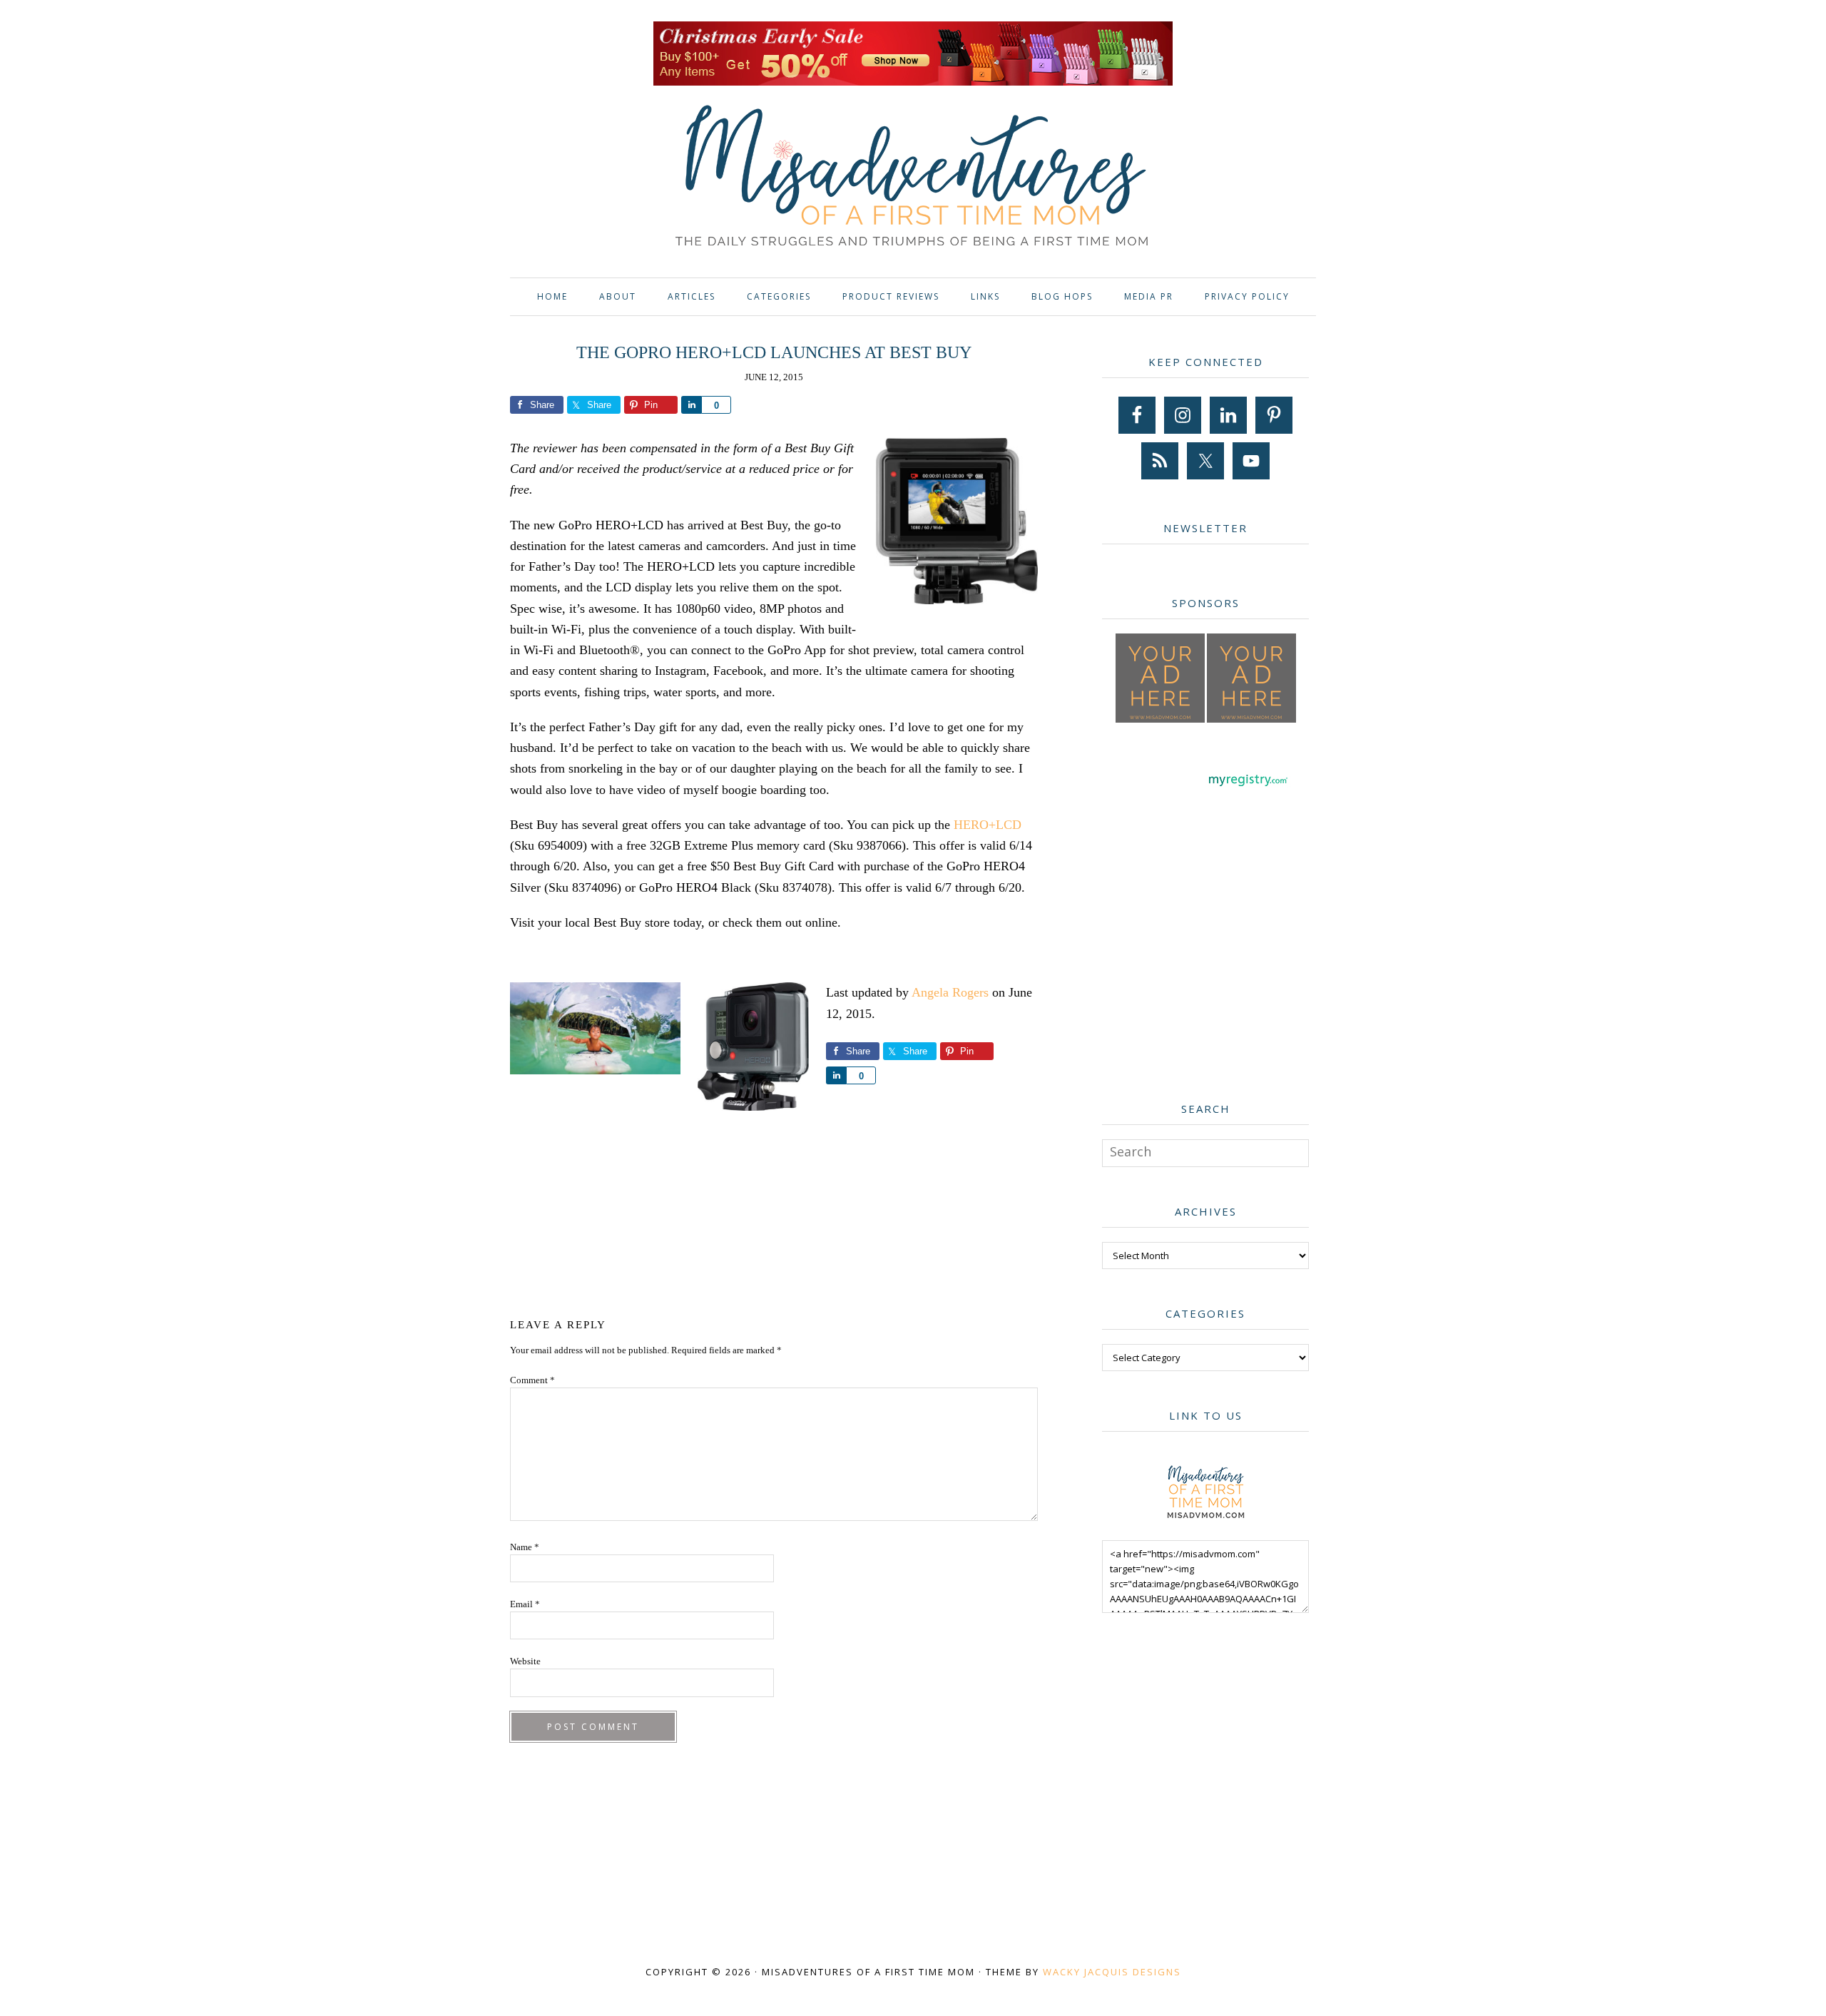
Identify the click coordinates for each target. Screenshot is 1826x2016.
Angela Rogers (950, 992)
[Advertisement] (774, 1217)
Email (525, 1604)
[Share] (691, 405)
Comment (532, 1380)
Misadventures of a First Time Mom (913, 178)
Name (525, 1547)
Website (525, 1661)
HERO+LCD (988, 825)
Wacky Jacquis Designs (1112, 1972)
